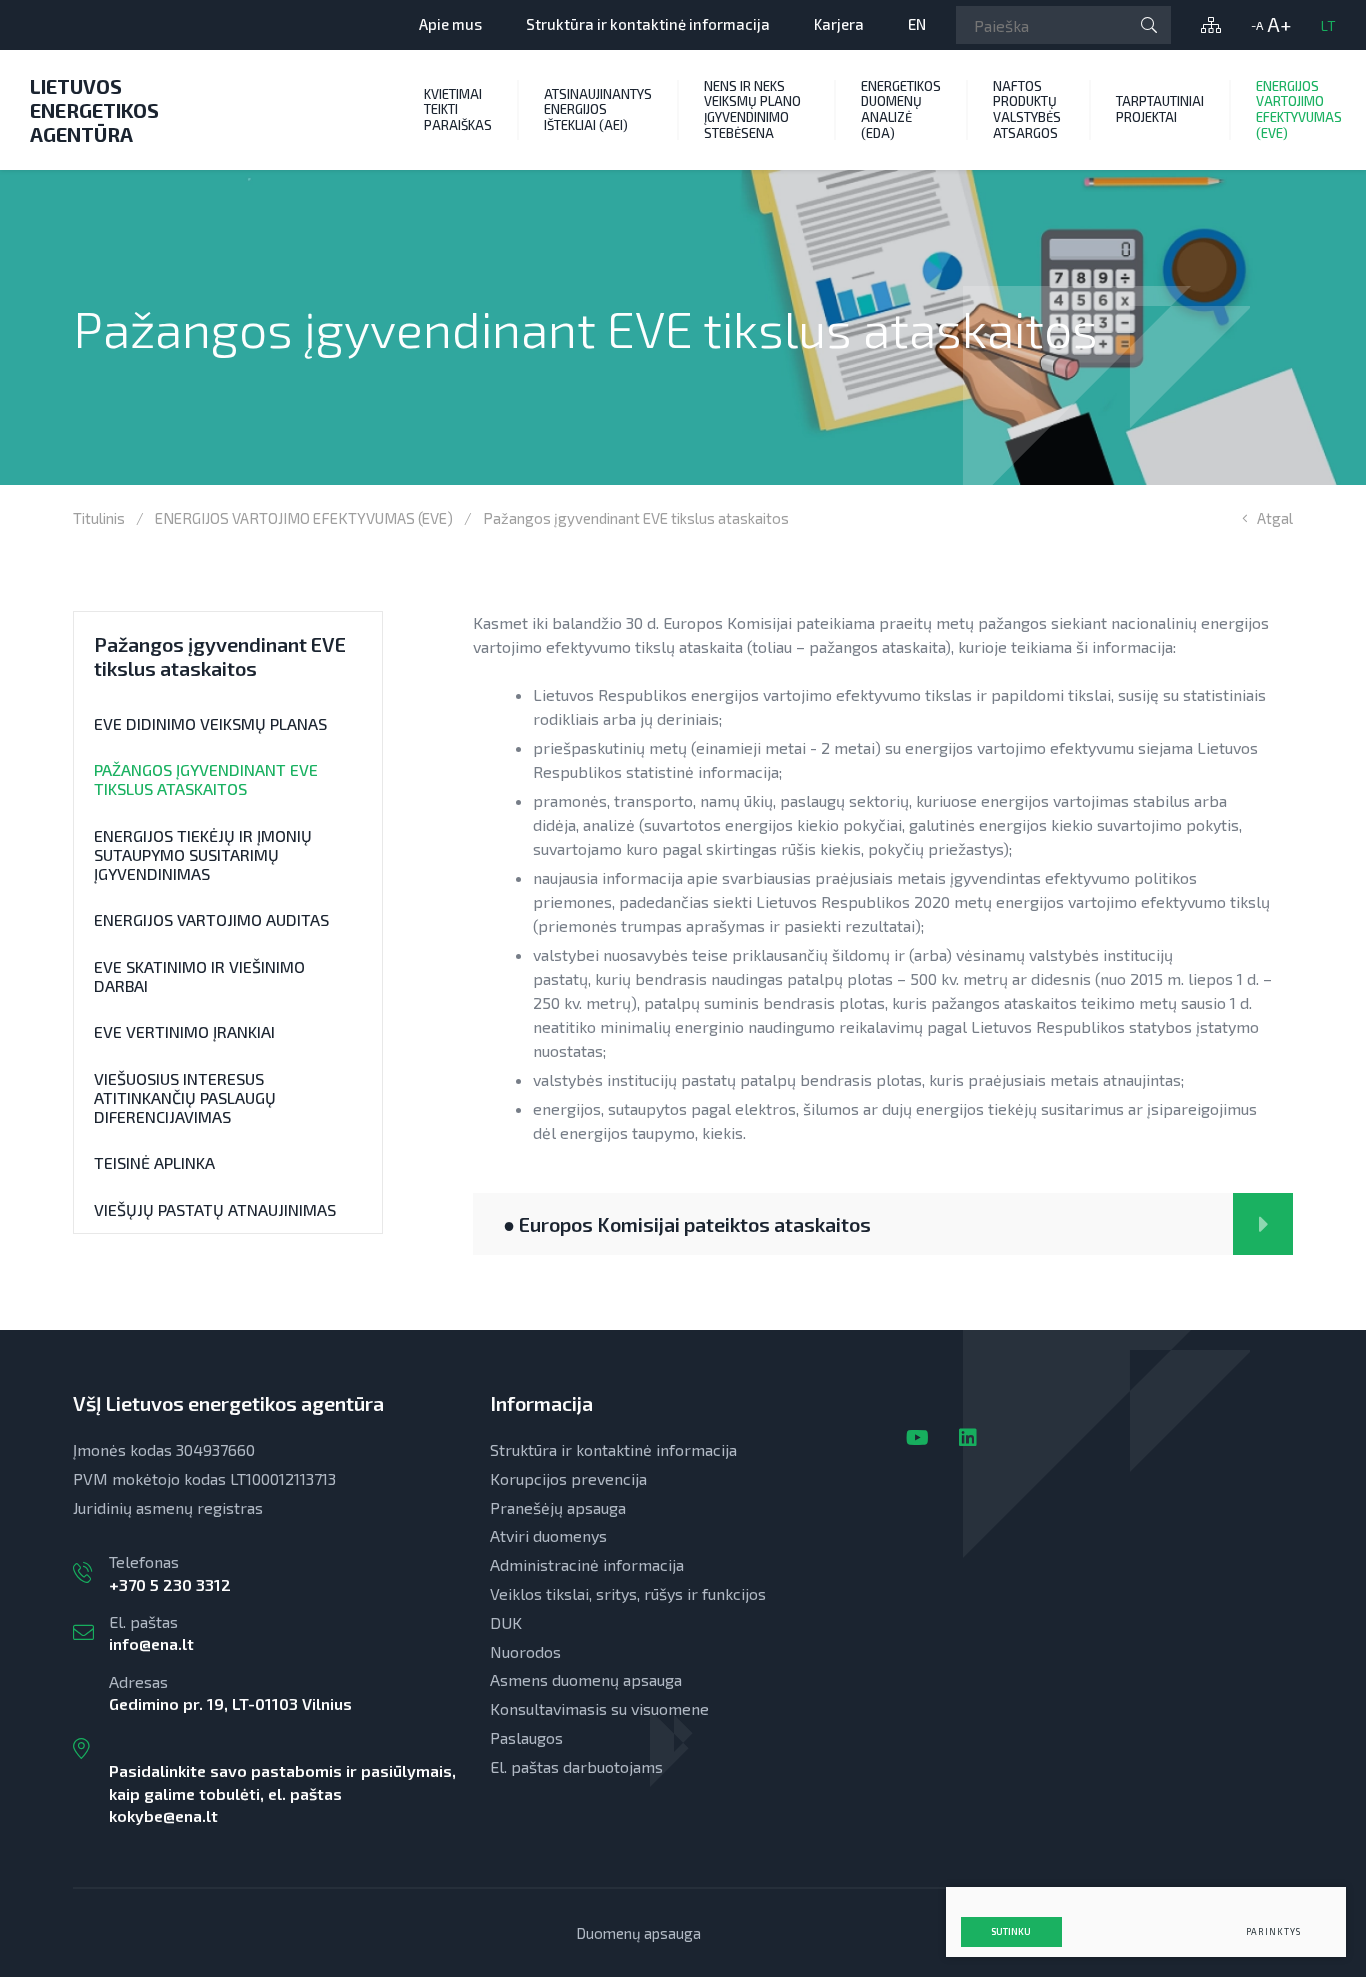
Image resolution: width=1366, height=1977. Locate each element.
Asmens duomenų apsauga (586, 1679)
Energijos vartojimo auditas (211, 919)
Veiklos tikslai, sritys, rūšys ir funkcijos (628, 1593)
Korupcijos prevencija (568, 1478)
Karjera (839, 24)
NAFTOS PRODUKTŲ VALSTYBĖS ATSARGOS (1027, 109)
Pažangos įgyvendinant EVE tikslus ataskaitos (206, 779)
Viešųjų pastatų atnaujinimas (215, 1209)
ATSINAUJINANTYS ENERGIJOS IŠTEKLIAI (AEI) (598, 109)
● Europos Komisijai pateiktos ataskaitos (687, 1224)
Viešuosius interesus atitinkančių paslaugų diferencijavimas (185, 1097)
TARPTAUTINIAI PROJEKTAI (1160, 109)
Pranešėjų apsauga (558, 1507)
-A (1257, 25)
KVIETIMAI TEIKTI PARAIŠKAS (458, 109)
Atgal (1275, 518)
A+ (1279, 24)
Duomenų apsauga (638, 1933)
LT (1328, 25)
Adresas (282, 1748)
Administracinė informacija (587, 1564)
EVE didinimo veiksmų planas (210, 723)
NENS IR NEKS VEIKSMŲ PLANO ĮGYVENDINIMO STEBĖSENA (752, 109)
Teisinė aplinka (154, 1162)
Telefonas (170, 1572)
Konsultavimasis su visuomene (599, 1708)
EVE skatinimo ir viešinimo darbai (199, 976)
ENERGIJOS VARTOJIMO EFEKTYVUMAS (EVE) (304, 518)
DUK (506, 1622)
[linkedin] (968, 1437)
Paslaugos (526, 1737)
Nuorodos (525, 1651)
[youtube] (917, 1437)
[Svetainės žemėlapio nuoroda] (1211, 25)
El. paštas (151, 1632)
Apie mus (450, 24)
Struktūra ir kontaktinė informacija (648, 24)
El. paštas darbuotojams (576, 1766)
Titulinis (99, 518)
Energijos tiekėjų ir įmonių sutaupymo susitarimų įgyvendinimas (203, 854)
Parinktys (1273, 1931)
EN (917, 24)
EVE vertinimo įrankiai (184, 1031)
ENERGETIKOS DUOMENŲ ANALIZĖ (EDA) (901, 109)
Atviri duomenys (548, 1535)
